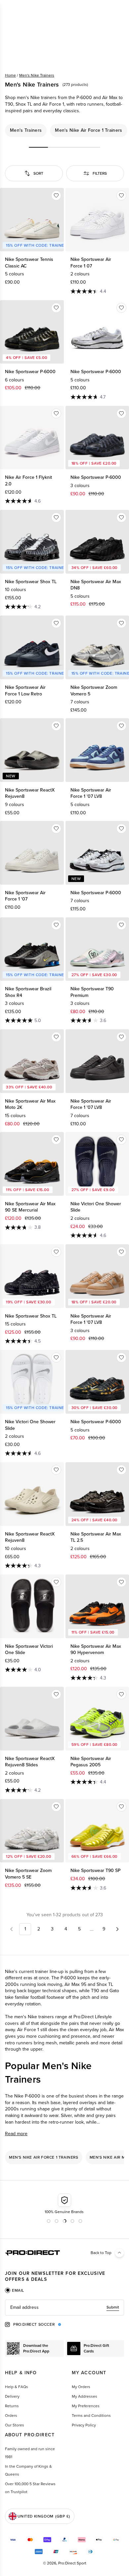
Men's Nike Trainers (37, 75)
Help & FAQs (17, 2387)
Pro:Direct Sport (72, 2563)
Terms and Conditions (91, 2416)
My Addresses (85, 2396)
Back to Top (101, 2253)
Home (10, 75)
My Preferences (86, 2406)
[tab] (15, 2290)
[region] (64, 130)
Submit (113, 2307)
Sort (38, 173)
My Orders (81, 2387)
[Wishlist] (56, 195)
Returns (12, 2406)
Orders (11, 2416)
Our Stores (15, 2425)
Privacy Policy (84, 2425)
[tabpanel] (64, 2308)
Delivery (12, 2396)
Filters (100, 173)
